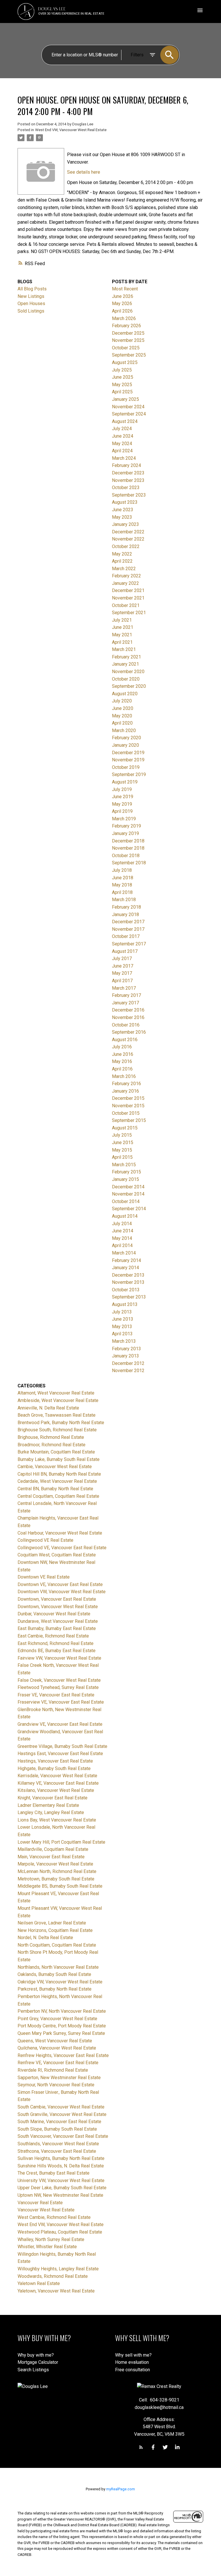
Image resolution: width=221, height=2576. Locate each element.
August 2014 (125, 1216)
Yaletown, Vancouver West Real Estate (56, 2291)
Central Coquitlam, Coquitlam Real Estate (58, 1496)
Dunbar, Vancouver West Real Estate (54, 1614)
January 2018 (125, 914)
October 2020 (126, 679)
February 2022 (126, 576)
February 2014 (126, 1260)
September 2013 (129, 1297)
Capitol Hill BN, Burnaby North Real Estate (59, 1474)
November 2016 (128, 1017)
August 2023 (125, 502)
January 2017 (125, 1003)
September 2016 (129, 1032)
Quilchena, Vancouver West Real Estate (57, 2048)
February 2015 (126, 1172)
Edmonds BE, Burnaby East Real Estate (57, 1651)
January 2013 (125, 1356)
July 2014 (122, 1224)
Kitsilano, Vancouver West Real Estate (56, 1790)
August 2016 (125, 1040)
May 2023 (122, 517)
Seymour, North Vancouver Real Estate (56, 2085)
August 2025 (125, 362)
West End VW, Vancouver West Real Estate (71, 130)
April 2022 (122, 561)
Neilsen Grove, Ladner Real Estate (52, 1923)
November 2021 (128, 598)
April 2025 (122, 392)
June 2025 (123, 377)
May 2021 (122, 635)
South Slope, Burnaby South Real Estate (57, 2129)
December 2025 (128, 333)
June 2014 (123, 1231)
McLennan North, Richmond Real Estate (57, 1871)
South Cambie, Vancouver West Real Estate (61, 2107)
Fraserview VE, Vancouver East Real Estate (61, 1702)
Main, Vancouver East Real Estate (51, 1857)
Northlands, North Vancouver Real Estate (58, 1967)
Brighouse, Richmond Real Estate (51, 1437)
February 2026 (126, 326)
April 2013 (122, 1334)
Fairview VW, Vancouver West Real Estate (59, 1658)
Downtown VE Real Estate (44, 1577)
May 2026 (122, 303)
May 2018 (122, 885)
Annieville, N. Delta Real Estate (48, 1408)
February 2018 (126, 907)
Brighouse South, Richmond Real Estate (57, 1430)
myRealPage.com (121, 2489)
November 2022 (128, 539)
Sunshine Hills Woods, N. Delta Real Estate (61, 2166)
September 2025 (129, 355)
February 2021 (126, 657)
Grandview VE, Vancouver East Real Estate (60, 1724)
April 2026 (122, 311)
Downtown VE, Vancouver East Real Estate (60, 1584)
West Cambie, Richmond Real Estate (54, 2217)
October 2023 (126, 488)
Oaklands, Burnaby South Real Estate (54, 1974)
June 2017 (123, 966)
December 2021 (128, 590)
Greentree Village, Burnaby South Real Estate (62, 1746)
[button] (141, 2447)
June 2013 (123, 1319)
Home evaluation (132, 2362)
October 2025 (126, 348)
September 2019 (129, 774)
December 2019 (128, 753)
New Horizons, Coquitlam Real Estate (55, 1930)
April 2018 (122, 892)
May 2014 (122, 1238)
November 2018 (128, 848)
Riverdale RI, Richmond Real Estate (53, 2070)
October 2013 (126, 1290)
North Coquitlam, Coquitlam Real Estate (57, 1945)
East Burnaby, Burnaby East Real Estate (57, 1628)
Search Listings (33, 2370)
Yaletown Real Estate (39, 2283)
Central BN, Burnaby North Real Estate (55, 1489)
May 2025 (122, 385)
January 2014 (125, 1268)
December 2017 (128, 922)
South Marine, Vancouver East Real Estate (59, 2122)
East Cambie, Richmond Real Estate (53, 1636)
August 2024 (125, 421)
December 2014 (128, 1187)
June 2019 (123, 797)
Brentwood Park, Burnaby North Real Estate (61, 1423)
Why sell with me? (133, 2355)
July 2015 (122, 1135)
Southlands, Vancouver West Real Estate (58, 2144)
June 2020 (123, 708)
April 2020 (122, 723)
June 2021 (123, 627)
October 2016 (126, 1025)
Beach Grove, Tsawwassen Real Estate (57, 1415)
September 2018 (129, 863)
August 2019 (125, 782)
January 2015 (125, 1179)
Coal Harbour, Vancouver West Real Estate (60, 1533)
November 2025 (128, 340)
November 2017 (128, 929)
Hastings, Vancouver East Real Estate (55, 1761)
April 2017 (122, 981)
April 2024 (122, 451)
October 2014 (126, 1201)
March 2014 (124, 1253)
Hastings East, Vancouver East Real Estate (60, 1754)
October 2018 (126, 856)
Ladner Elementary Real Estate (48, 1805)
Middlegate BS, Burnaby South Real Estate (60, 1886)
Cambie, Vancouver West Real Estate (55, 1467)
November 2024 (128, 407)
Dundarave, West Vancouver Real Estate (58, 1621)
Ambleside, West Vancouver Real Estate (58, 1400)
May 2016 (122, 1061)
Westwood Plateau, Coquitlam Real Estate (60, 2232)
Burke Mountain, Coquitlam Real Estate (56, 1452)
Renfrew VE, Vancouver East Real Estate (58, 2063)
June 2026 (123, 296)
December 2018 (128, 841)
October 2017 (126, 936)
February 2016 (126, 1084)
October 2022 (126, 546)
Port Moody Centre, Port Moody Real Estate (62, 2026)
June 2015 (123, 1143)
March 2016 (124, 1076)
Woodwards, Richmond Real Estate (53, 2276)
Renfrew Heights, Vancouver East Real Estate (63, 2055)
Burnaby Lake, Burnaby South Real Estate (59, 1459)
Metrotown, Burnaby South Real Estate (56, 1879)
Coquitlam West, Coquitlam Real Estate (57, 1555)
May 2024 (122, 444)
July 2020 (122, 701)
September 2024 (129, 414)
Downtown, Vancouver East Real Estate (57, 1599)
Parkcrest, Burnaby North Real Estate (55, 1989)
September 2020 (129, 686)
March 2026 (124, 318)
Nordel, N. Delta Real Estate (45, 1938)
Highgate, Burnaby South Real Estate (54, 1768)
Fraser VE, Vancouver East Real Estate (56, 1695)
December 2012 (128, 1363)
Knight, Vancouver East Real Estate (53, 1798)
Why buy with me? (36, 2355)
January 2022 (125, 583)
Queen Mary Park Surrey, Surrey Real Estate (61, 2033)
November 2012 (128, 1371)
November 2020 (128, 672)
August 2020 (125, 694)
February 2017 (126, 995)
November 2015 (128, 1106)
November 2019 (128, 760)
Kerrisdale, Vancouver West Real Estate (57, 1776)
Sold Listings (31, 311)
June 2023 (123, 510)
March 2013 (124, 1341)
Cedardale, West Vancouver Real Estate (57, 1481)
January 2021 (125, 664)
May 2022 (122, 554)
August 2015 (125, 1128)
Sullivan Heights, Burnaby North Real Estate (61, 2158)
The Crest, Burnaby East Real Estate (54, 2173)
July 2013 (122, 1312)
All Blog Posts (32, 289)
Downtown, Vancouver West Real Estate (58, 1607)
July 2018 (122, 870)
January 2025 (125, 399)
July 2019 (122, 789)
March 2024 (124, 458)
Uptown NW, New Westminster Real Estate (60, 2195)
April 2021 (122, 642)
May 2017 (122, 973)
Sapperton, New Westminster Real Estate (59, 2078)
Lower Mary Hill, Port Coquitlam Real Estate (61, 1842)
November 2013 (128, 1282)
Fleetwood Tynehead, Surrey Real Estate (58, 1687)
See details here (84, 172)
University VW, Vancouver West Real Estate (61, 2180)
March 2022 (124, 569)
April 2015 (122, 1157)
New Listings (31, 296)
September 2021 (129, 613)
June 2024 (123, 436)
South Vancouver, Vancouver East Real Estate (63, 2136)
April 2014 (122, 1245)
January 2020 (125, 745)
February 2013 (126, 1349)
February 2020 (126, 738)
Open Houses (31, 303)
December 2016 (128, 1010)
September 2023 (129, 495)
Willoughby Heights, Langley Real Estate (58, 2269)
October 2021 (126, 605)
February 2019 (126, 826)
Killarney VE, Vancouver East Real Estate (58, 1783)
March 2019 (124, 819)
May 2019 (122, 804)
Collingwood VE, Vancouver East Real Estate (62, 1548)
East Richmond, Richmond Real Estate (56, 1643)
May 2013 (122, 1327)
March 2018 (124, 900)
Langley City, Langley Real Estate (51, 1812)
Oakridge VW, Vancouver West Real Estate (60, 1982)
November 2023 (128, 480)
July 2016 (122, 1047)
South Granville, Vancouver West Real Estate (62, 2114)
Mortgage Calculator (38, 2362)
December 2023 (128, 473)
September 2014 (129, 1209)
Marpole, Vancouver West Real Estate (55, 1864)
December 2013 (128, 1275)
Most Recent (125, 289)
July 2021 (122, 620)
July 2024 (122, 429)
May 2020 (122, 716)
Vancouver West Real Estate (46, 2210)
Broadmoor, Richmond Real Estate (52, 1445)
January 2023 (125, 524)
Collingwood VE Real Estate (45, 1540)
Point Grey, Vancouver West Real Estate (57, 2019)
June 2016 (123, 1054)
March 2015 (124, 1165)
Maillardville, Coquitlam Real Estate (53, 1849)
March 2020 (124, 730)
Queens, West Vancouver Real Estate (55, 2041)
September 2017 (129, 944)
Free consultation (133, 2370)
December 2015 (128, 1098)
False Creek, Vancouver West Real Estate (59, 1680)
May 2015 (122, 1150)
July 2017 (122, 958)
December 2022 (128, 532)
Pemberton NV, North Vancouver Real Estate (62, 2011)
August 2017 (125, 951)
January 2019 (125, 833)
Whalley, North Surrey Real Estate (51, 2239)
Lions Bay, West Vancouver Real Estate (57, 1820)
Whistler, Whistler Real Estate (47, 2247)
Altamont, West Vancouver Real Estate (56, 1393)
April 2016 (122, 1069)
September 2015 (129, 1120)
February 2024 (126, 465)
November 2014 (128, 1194)
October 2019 (126, 767)
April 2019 (122, 811)
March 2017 (124, 988)
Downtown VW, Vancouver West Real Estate (62, 1592)
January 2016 (125, 1091)
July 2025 (122, 370)
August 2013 (125, 1304)
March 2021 (124, 649)
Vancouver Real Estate (40, 2203)
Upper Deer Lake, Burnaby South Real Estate (62, 2188)
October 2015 (126, 1113)
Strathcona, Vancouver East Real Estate (57, 2151)
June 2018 (123, 878)
